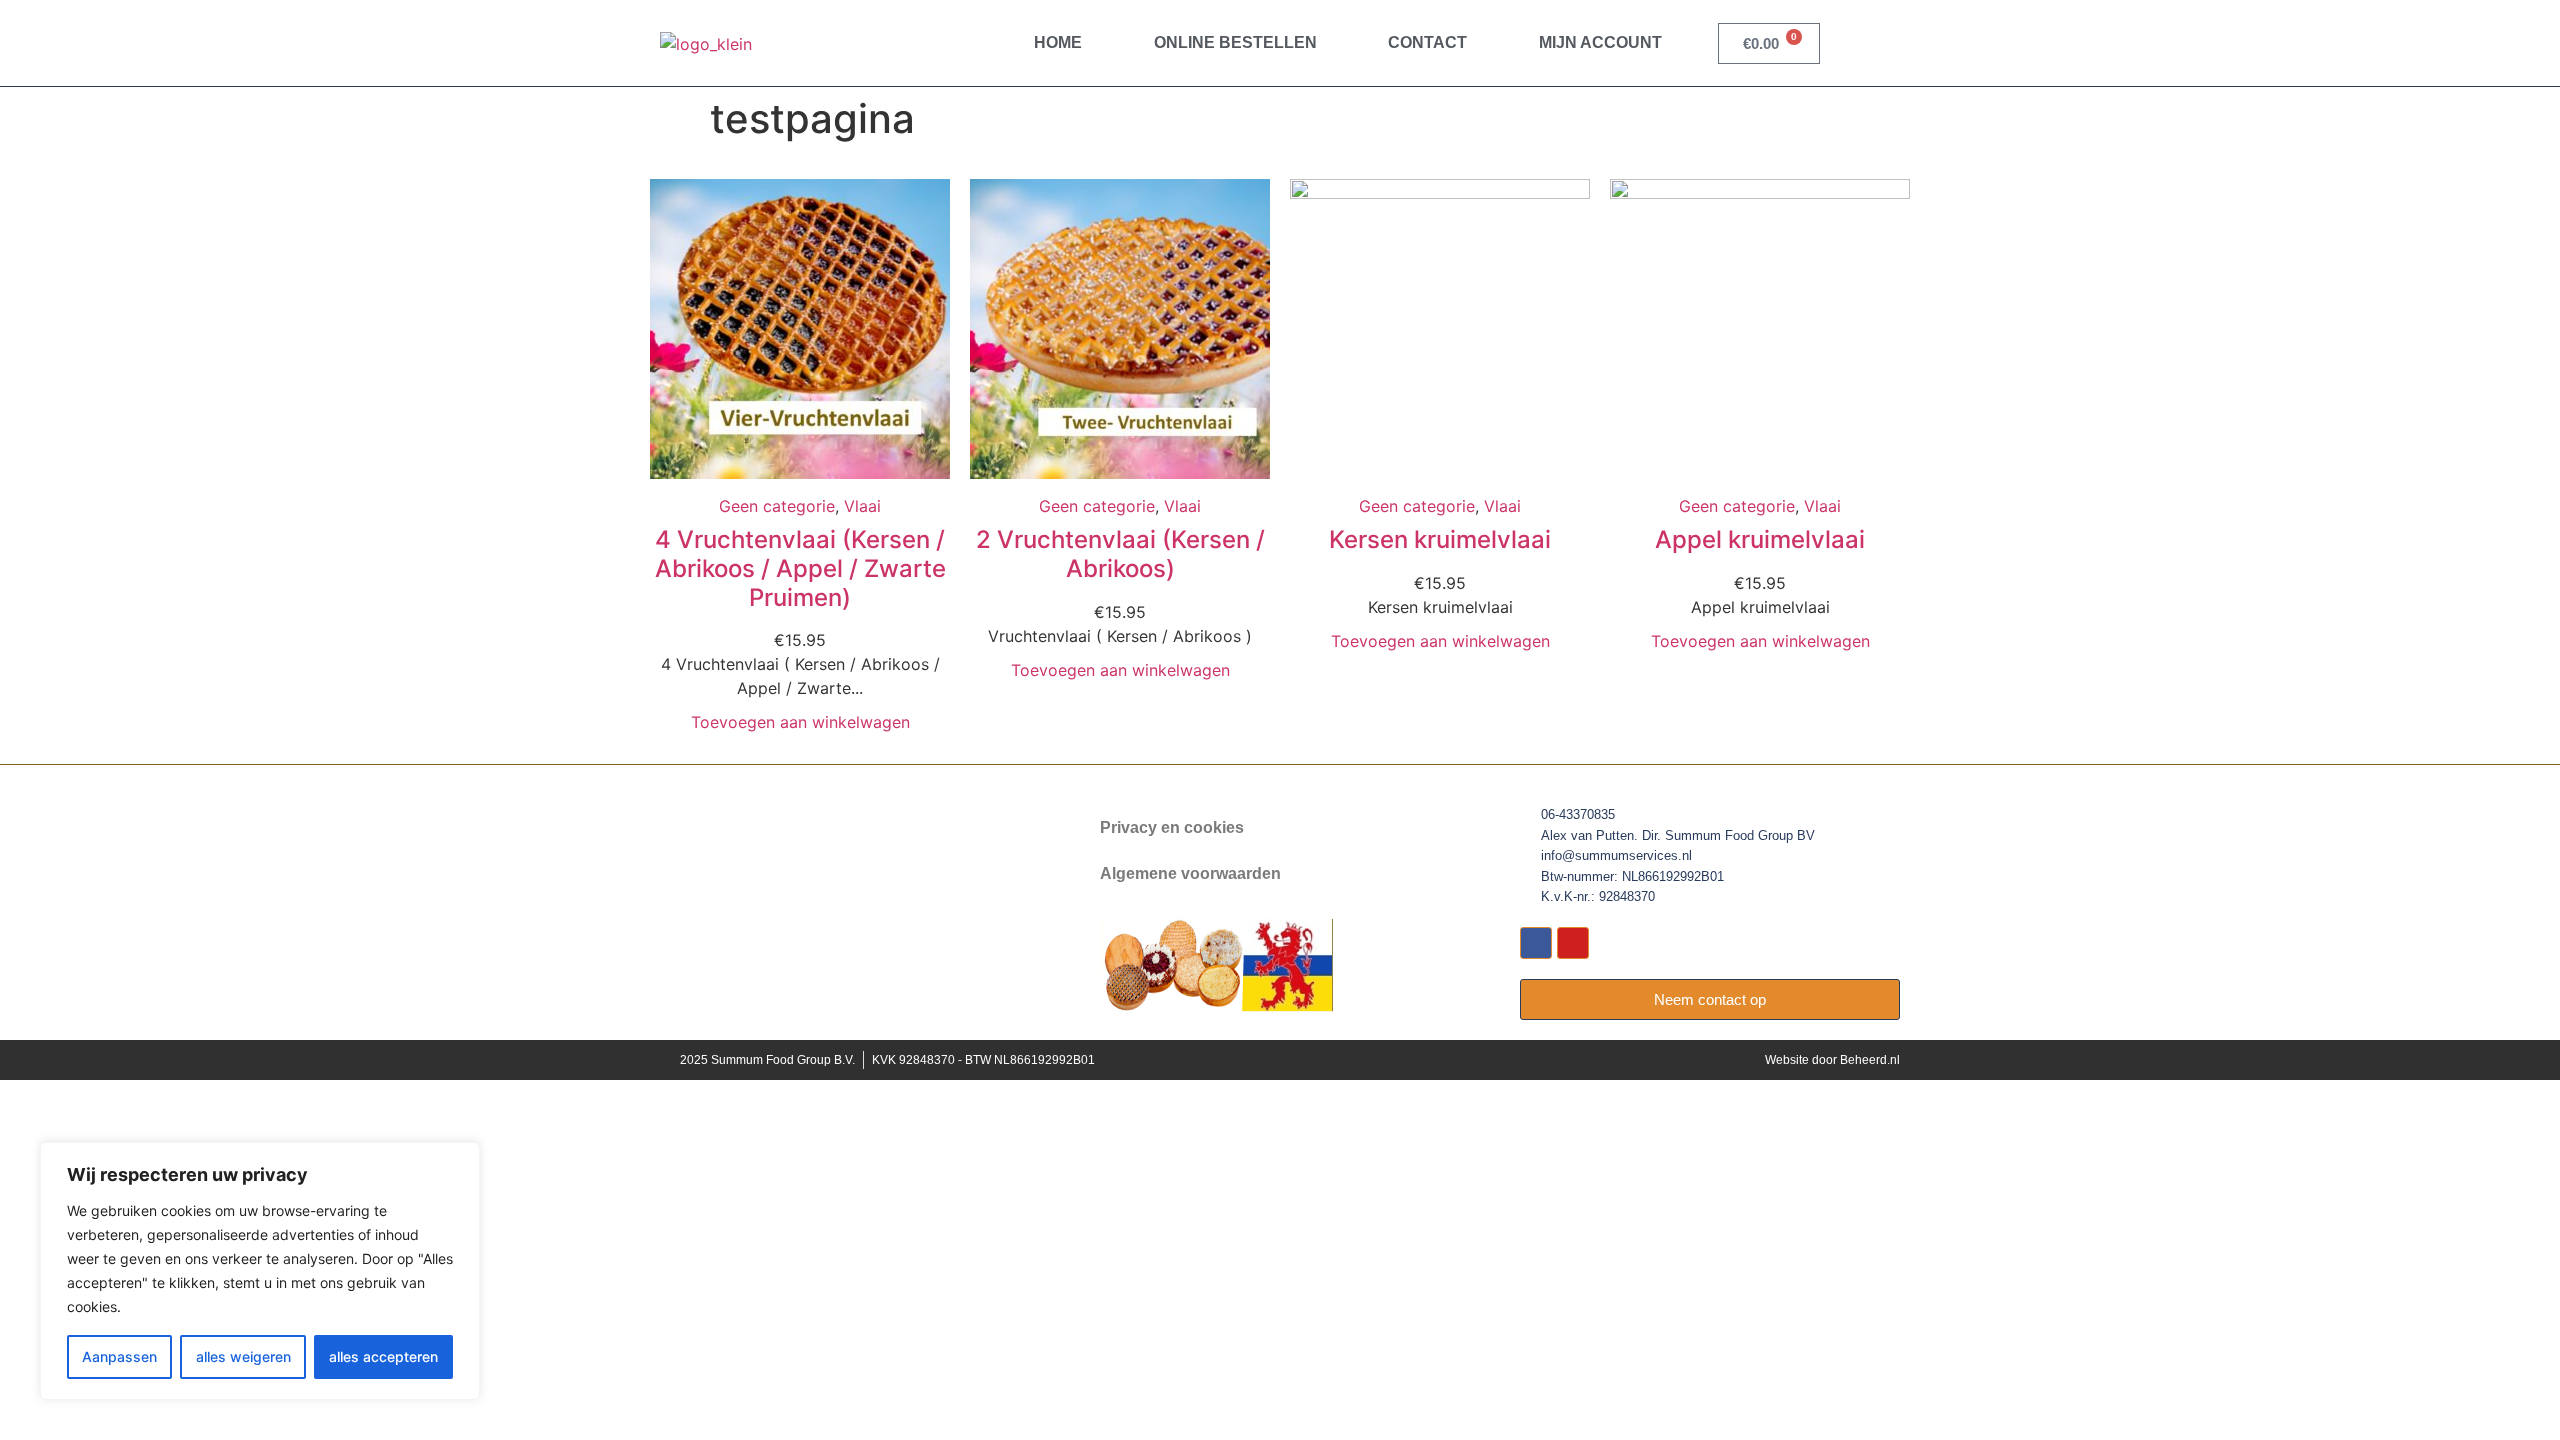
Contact (1427, 42)
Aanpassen (119, 1356)
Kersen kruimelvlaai (1440, 539)
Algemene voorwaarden (1190, 873)
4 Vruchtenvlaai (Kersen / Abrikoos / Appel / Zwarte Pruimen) (800, 568)
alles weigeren (243, 1356)
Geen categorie (777, 506)
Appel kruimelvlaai (1760, 539)
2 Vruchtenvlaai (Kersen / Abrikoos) (1120, 554)
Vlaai (862, 506)
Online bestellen (1235, 42)
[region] (260, 1271)
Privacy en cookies (1172, 827)
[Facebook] (1536, 943)
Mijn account (1600, 42)
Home (1058, 42)
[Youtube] (1573, 943)
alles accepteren (383, 1356)
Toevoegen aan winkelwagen (800, 722)
